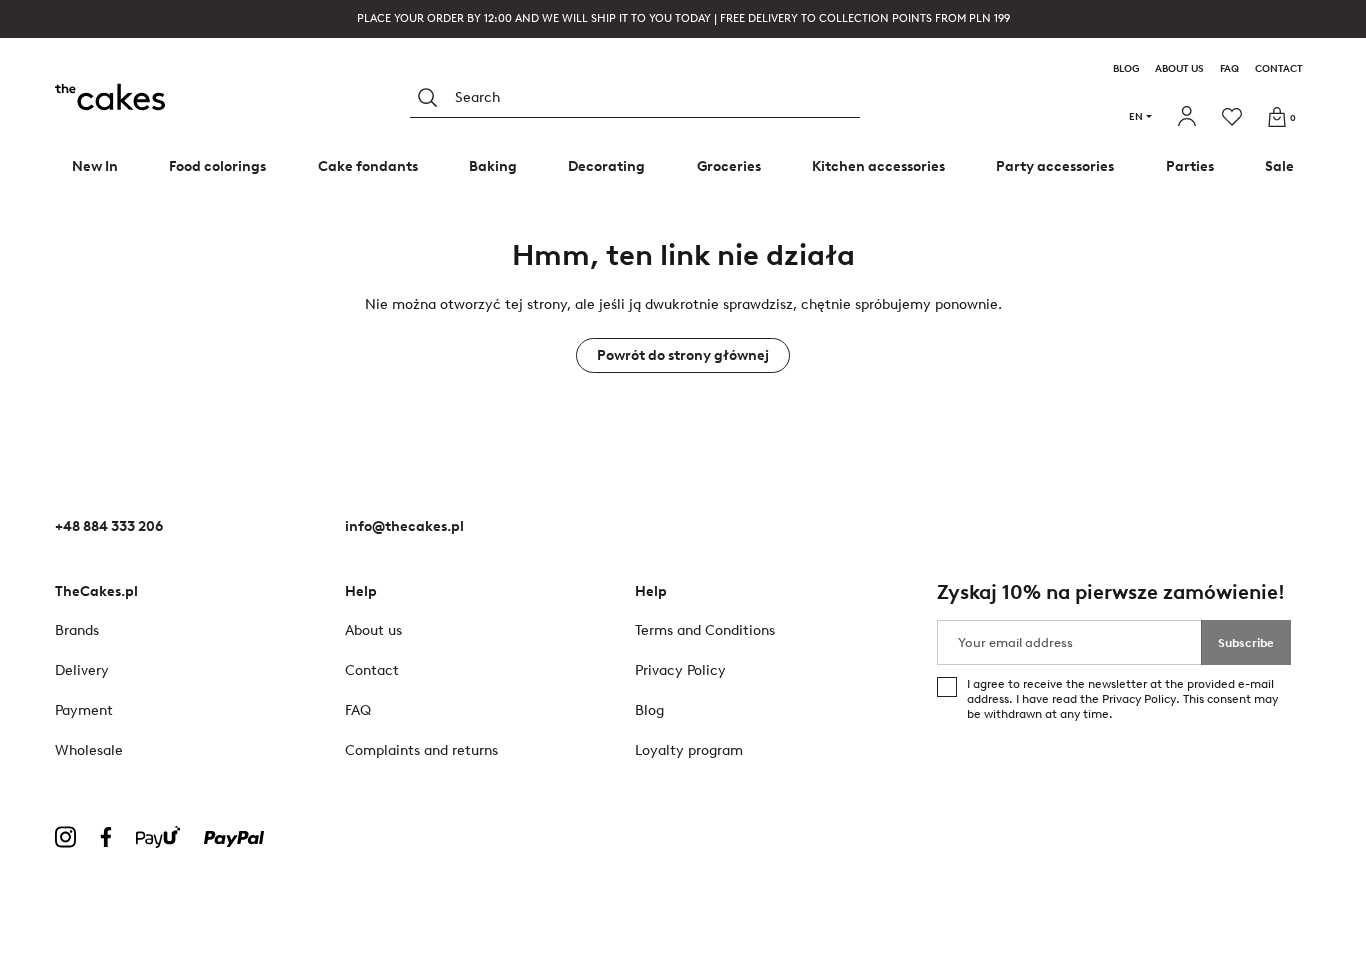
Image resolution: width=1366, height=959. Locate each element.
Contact (1279, 69)
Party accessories (1055, 166)
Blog (1126, 69)
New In (95, 166)
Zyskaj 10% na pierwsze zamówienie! (1111, 592)
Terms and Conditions (705, 630)
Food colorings (217, 166)
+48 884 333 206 (109, 526)
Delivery (82, 670)
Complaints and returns (421, 750)
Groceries (729, 166)
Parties (1190, 166)
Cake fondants (368, 166)
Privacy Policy (1139, 699)
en (1136, 116)
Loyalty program (689, 750)
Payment (84, 710)
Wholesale (89, 750)
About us (1179, 69)
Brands (77, 630)
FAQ (1229, 69)
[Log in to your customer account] (1189, 117)
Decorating (606, 166)
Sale (1279, 166)
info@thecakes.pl (404, 526)
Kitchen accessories (878, 166)
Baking (493, 166)
